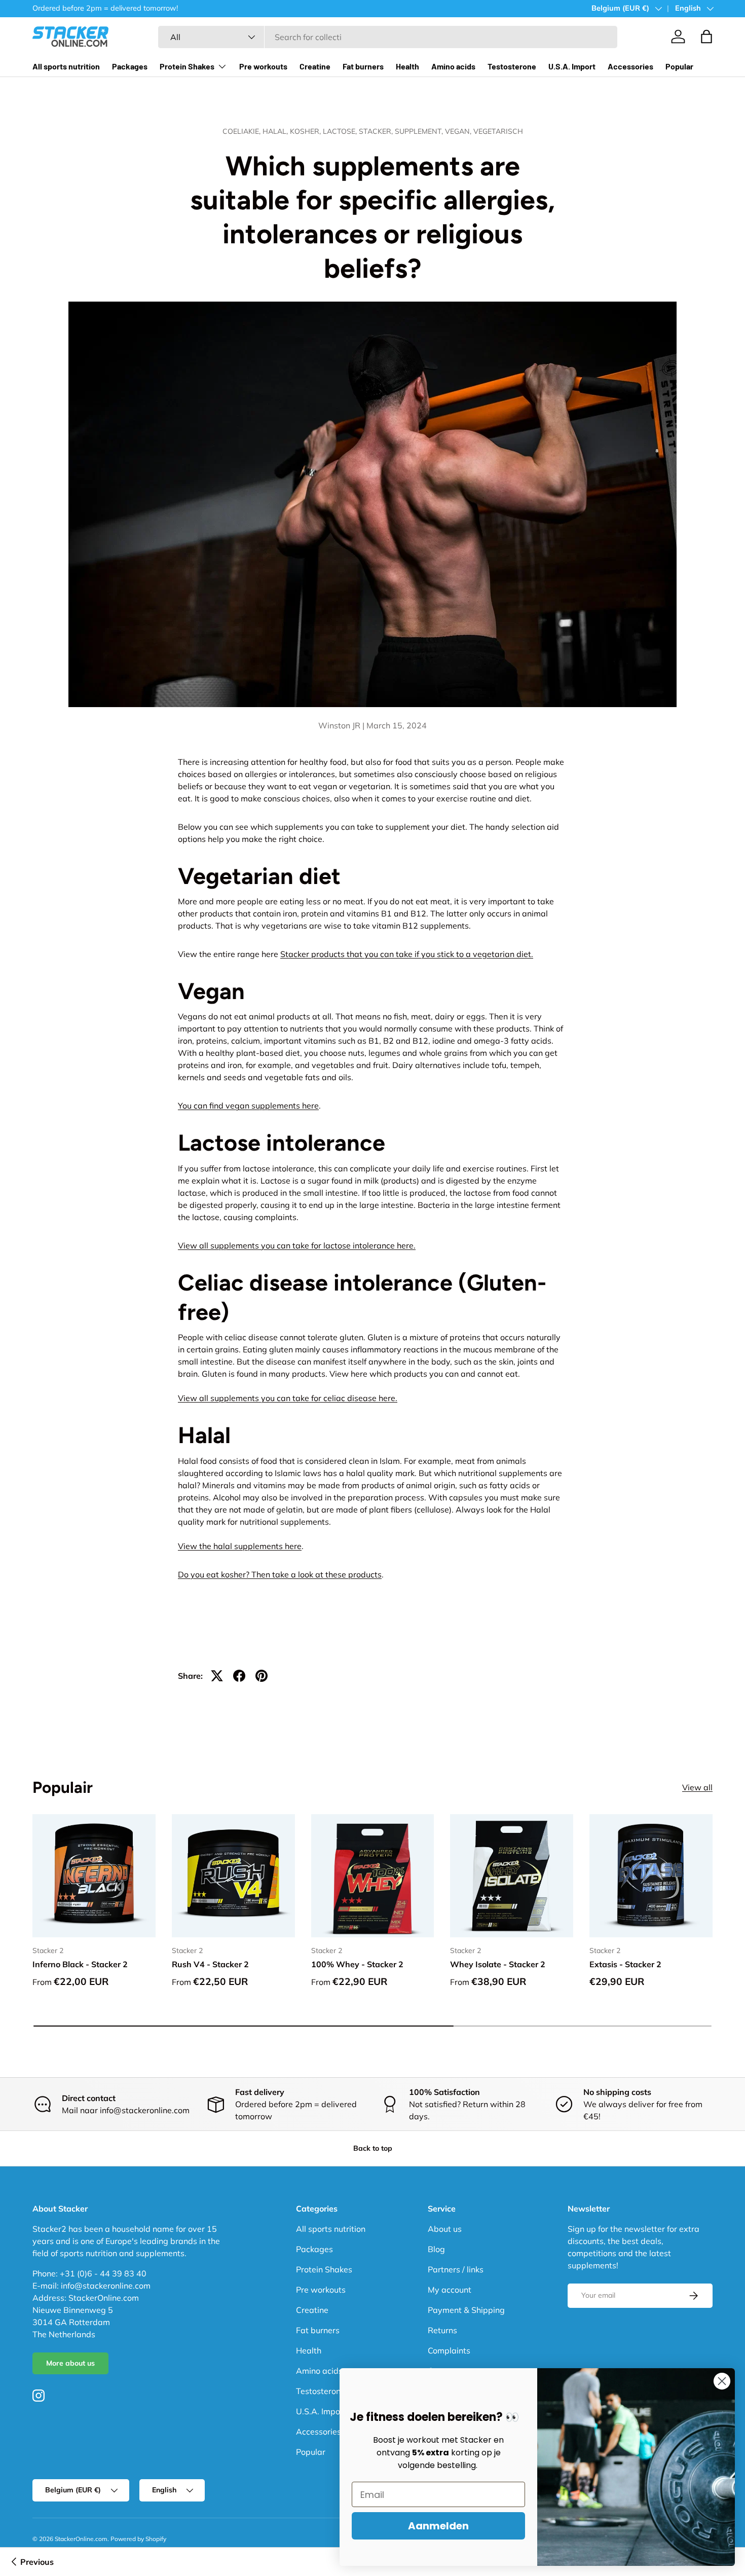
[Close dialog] (722, 2381)
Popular (679, 66)
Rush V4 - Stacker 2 (210, 1964)
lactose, (341, 131)
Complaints (449, 2350)
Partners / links (456, 2269)
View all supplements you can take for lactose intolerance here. (297, 1245)
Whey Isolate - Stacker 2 (498, 1964)
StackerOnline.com (81, 2539)
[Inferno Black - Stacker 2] (94, 1876)
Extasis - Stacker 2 (625, 1964)
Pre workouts (263, 66)
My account (450, 2290)
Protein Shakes (187, 66)
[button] (706, 36)
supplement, (420, 131)
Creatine (315, 66)
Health (407, 66)
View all (697, 1788)
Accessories (630, 66)
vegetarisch (498, 131)
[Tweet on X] (217, 1676)
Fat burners (363, 66)
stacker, (377, 131)
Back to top (373, 2148)
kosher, (306, 131)
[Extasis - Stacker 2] (651, 1876)
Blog (436, 2249)
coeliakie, (243, 131)
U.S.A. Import (572, 66)
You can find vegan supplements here (248, 1106)
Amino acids (453, 66)
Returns (442, 2330)
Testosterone (512, 66)
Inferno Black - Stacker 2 (80, 1964)
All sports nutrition (66, 66)
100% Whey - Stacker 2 (357, 1964)
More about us (70, 2363)
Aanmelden (438, 2526)
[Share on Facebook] (239, 1676)
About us (445, 2229)
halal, (276, 131)
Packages (130, 66)
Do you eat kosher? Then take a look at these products (280, 1574)
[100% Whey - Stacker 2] (373, 1876)
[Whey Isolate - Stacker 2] (512, 1876)
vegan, (459, 131)
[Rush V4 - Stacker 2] (233, 1876)
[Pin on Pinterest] (262, 1676)
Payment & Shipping (466, 2310)
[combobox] (388, 37)
